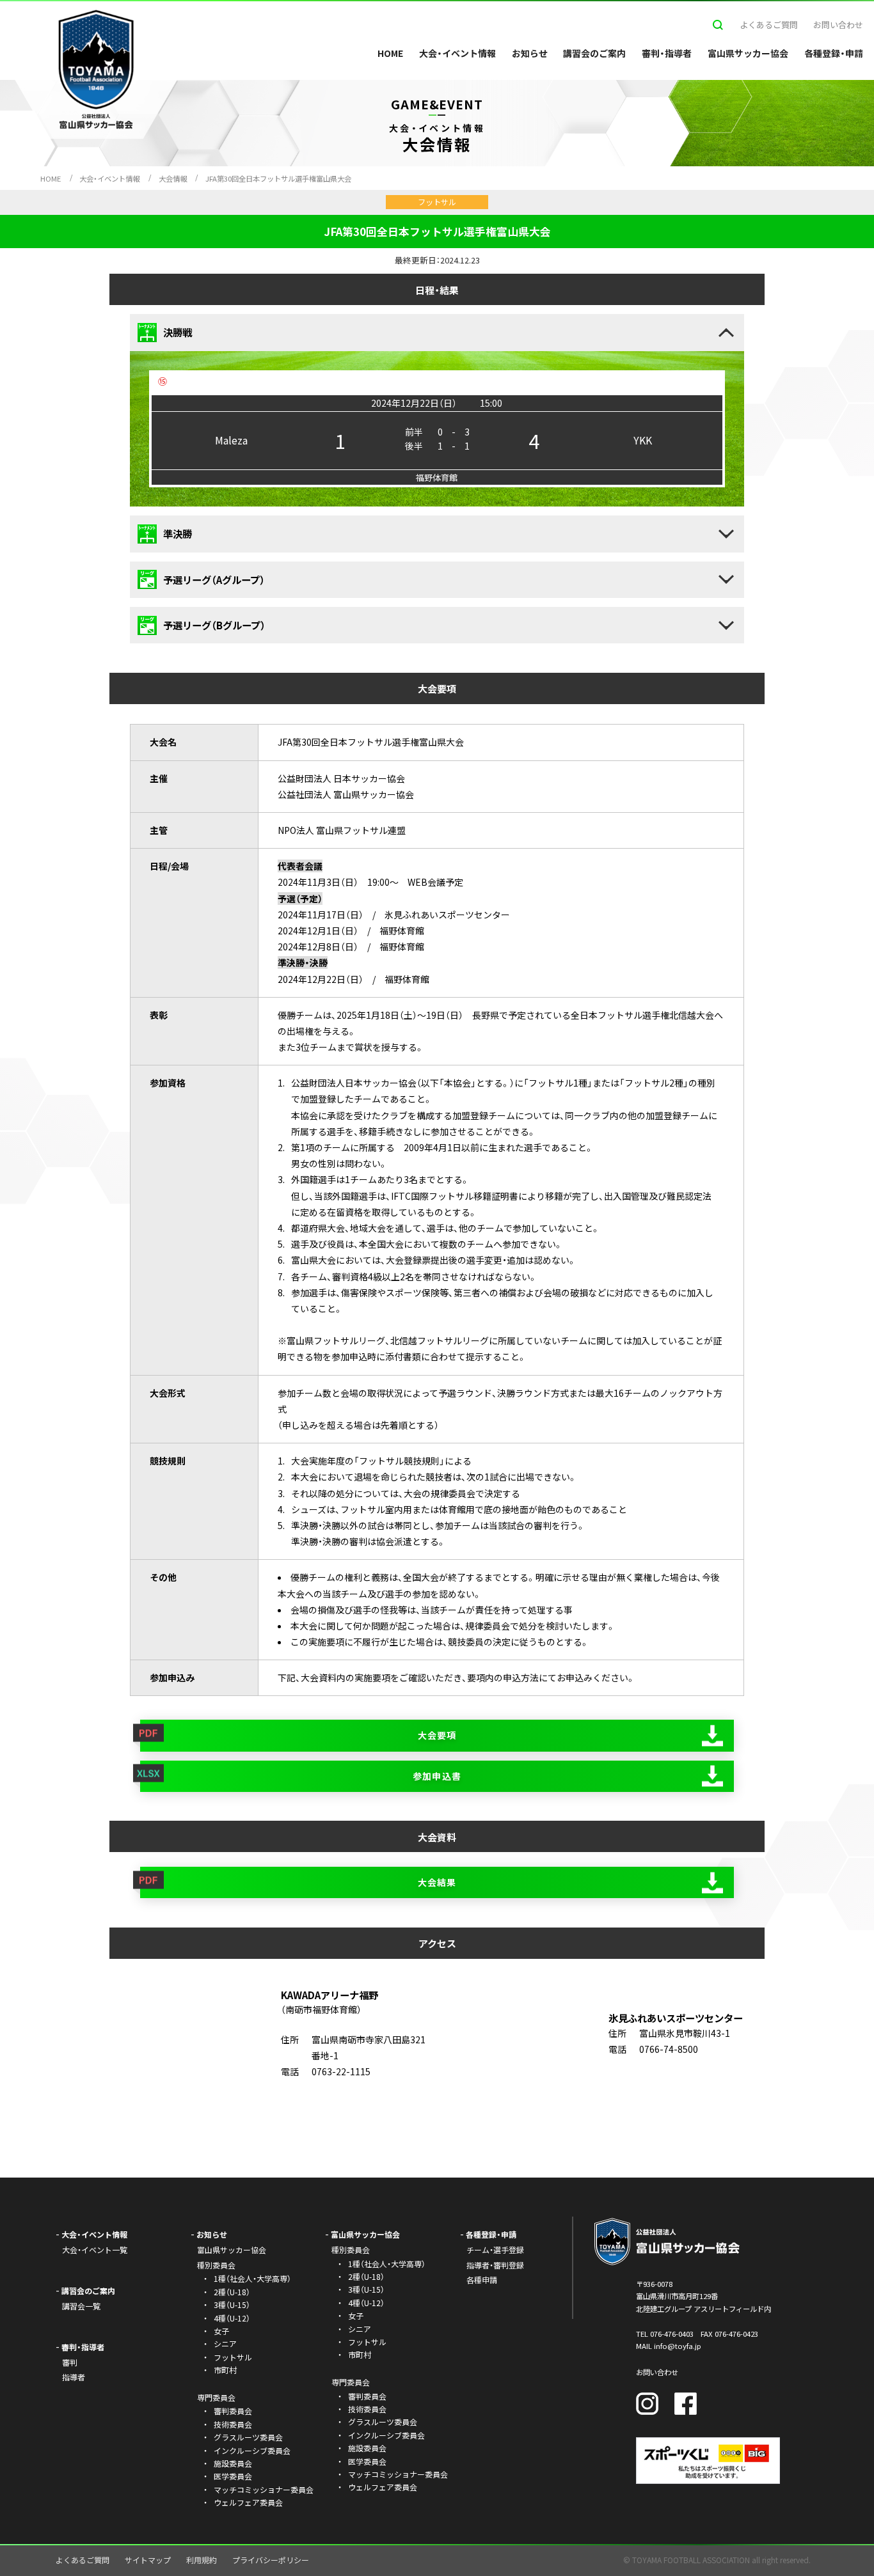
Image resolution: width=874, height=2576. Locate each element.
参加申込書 (437, 1776)
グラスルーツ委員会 (248, 2437)
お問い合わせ (838, 25)
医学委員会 (233, 2476)
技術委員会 (233, 2424)
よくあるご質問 (769, 25)
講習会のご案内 (594, 53)
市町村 (225, 2370)
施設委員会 (233, 2463)
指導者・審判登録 (495, 2265)
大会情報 (173, 178)
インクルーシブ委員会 (252, 2450)
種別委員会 (351, 2250)
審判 (70, 2362)
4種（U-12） (232, 2318)
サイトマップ (148, 2560)
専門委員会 (351, 2382)
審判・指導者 (667, 53)
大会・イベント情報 (457, 53)
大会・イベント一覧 (95, 2250)
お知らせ (530, 53)
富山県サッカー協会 (748, 53)
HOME (390, 53)
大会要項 (437, 1735)
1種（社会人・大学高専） (252, 2278)
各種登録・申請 (834, 53)
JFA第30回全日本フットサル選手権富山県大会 (278, 178)
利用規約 (202, 2560)
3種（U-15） (232, 2305)
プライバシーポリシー (271, 2560)
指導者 (74, 2377)
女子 (221, 2331)
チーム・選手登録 (495, 2250)
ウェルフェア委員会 (248, 2502)
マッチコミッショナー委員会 (264, 2489)
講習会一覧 (81, 2306)
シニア (225, 2344)
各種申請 (482, 2280)
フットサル (233, 2357)
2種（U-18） (232, 2292)
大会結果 (437, 1882)
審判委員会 (233, 2411)
